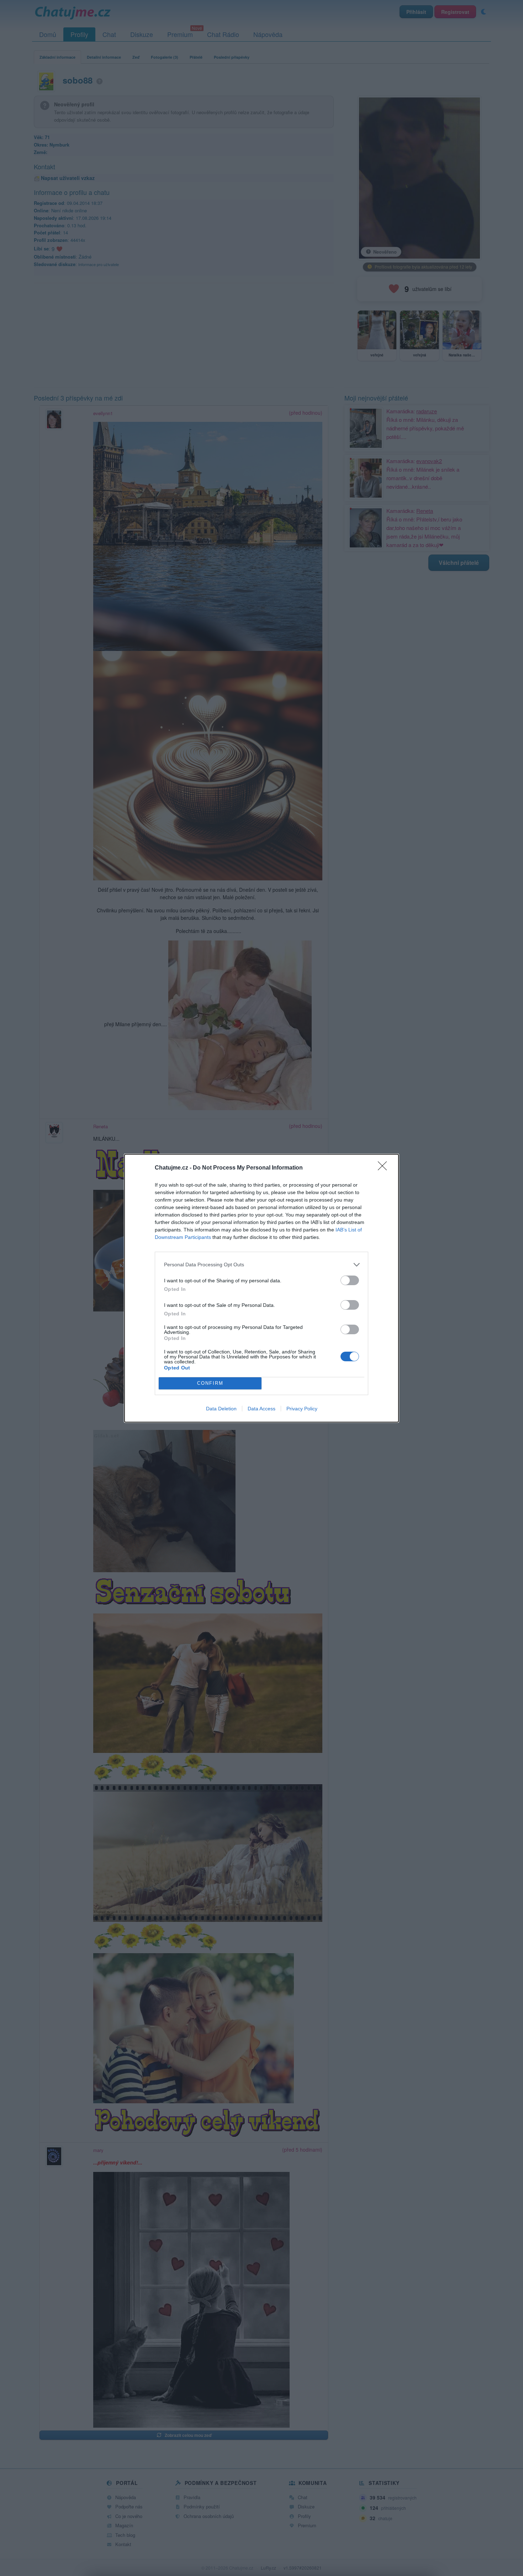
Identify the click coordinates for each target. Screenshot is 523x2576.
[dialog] (261, 1288)
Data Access (261, 1409)
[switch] (350, 1280)
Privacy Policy (302, 1409)
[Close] (385, 1168)
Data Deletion (221, 1409)
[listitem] (261, 1265)
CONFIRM (210, 1383)
